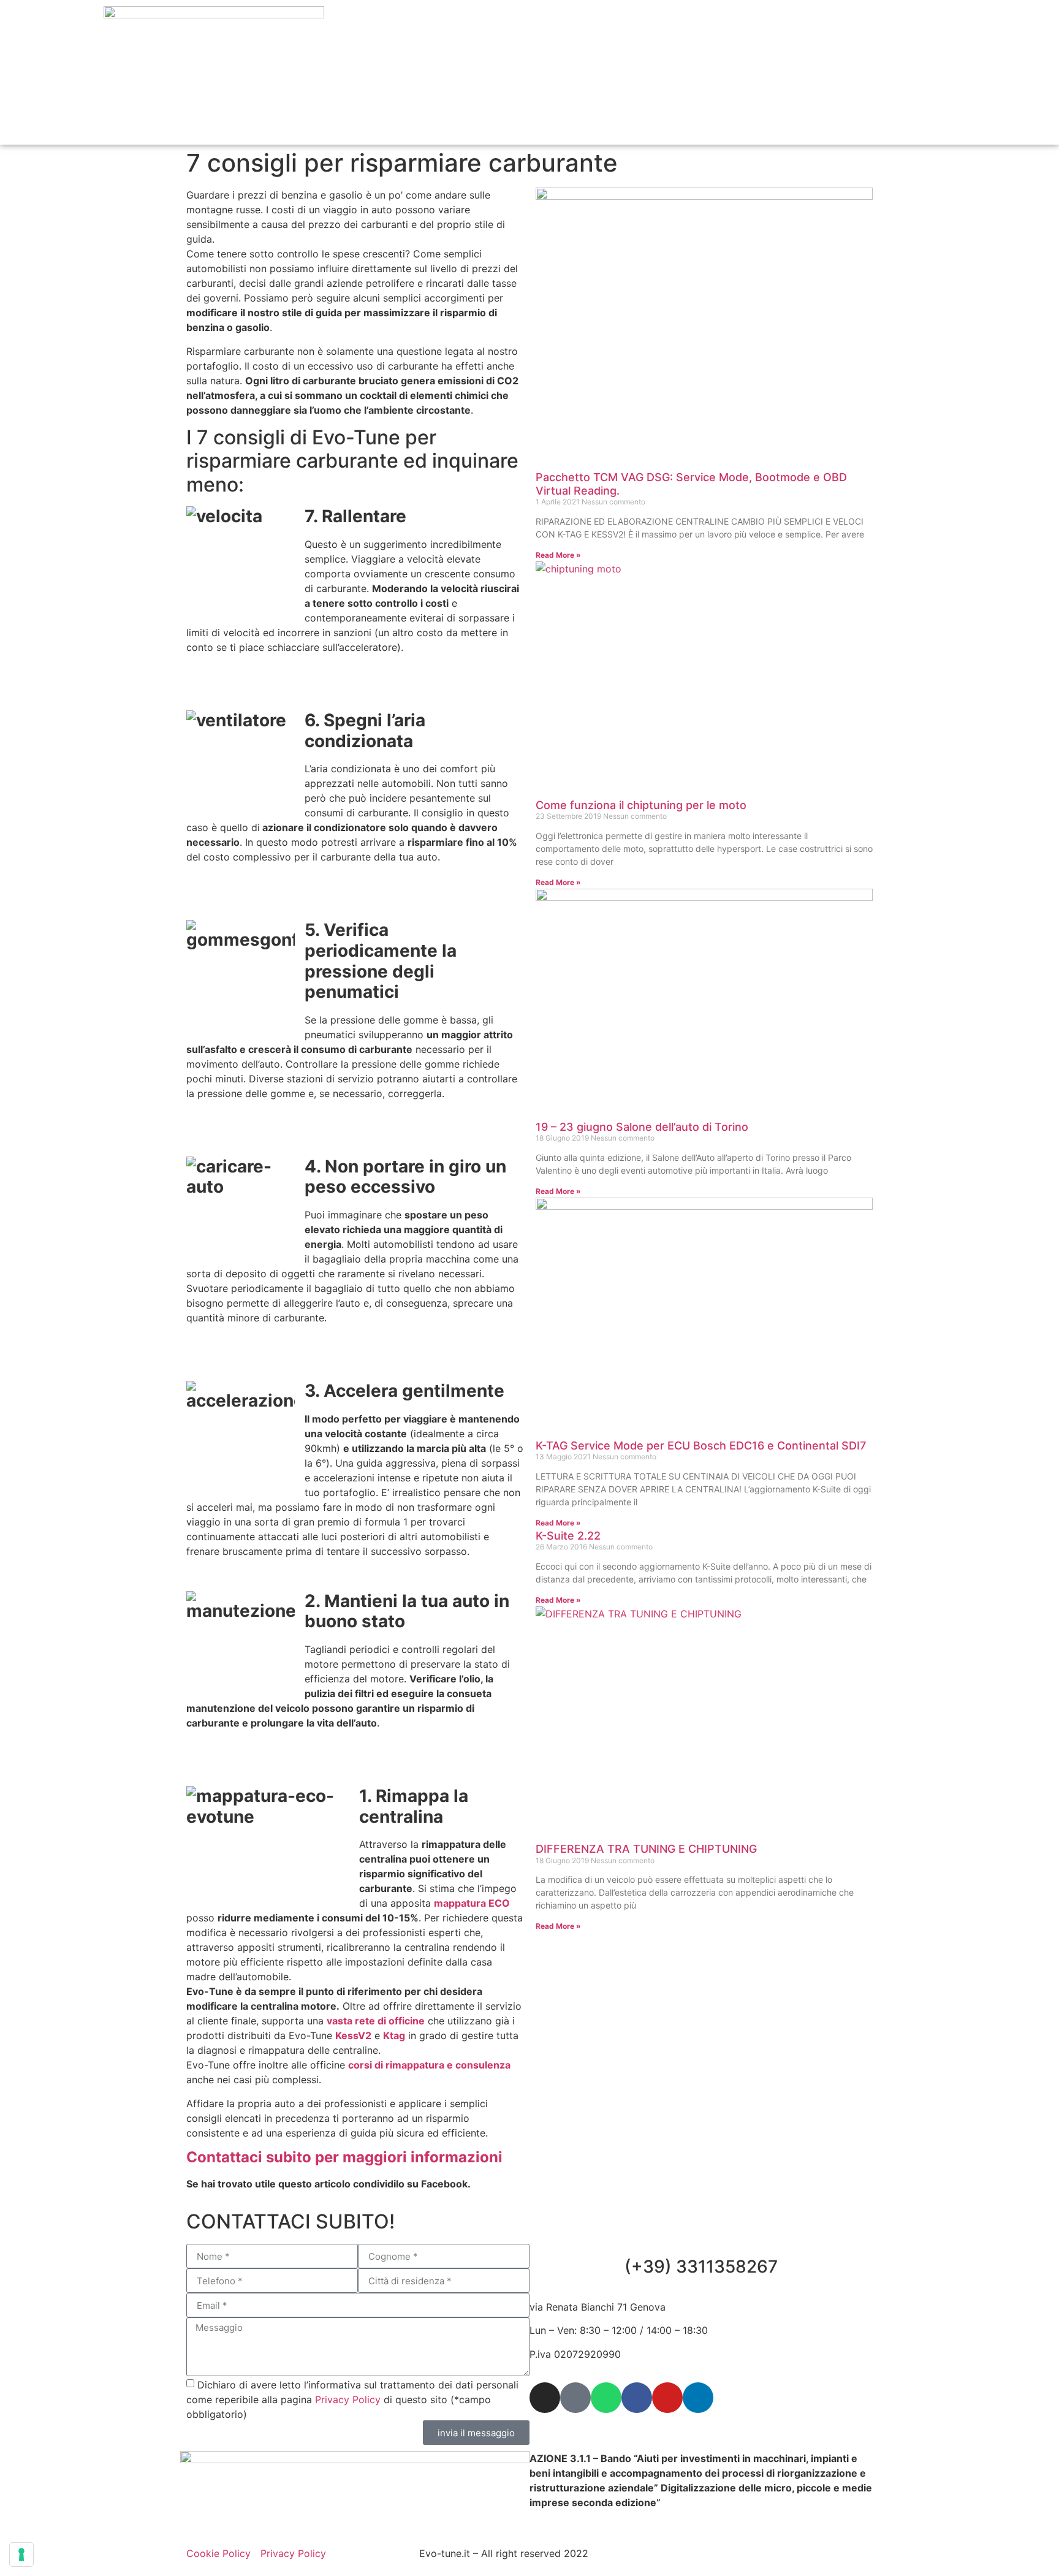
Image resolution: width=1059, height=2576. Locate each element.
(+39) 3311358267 (701, 2266)
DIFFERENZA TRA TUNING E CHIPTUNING (646, 1849)
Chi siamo (518, 58)
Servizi (581, 58)
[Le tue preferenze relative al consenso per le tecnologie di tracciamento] (21, 2555)
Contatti (924, 58)
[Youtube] (667, 2398)
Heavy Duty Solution (895, 86)
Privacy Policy (348, 2399)
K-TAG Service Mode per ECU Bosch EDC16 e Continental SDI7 (701, 1446)
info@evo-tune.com (603, 2420)
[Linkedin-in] (698, 2398)
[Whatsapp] (606, 2398)
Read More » (558, 555)
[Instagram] (545, 2398)
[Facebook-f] (637, 2398)
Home (457, 58)
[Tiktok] (575, 2398)
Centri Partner (654, 58)
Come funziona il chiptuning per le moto (641, 805)
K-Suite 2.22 (568, 1536)
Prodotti (731, 58)
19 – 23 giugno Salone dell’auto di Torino (642, 1127)
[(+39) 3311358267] (701, 2227)
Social (867, 58)
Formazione (801, 58)
